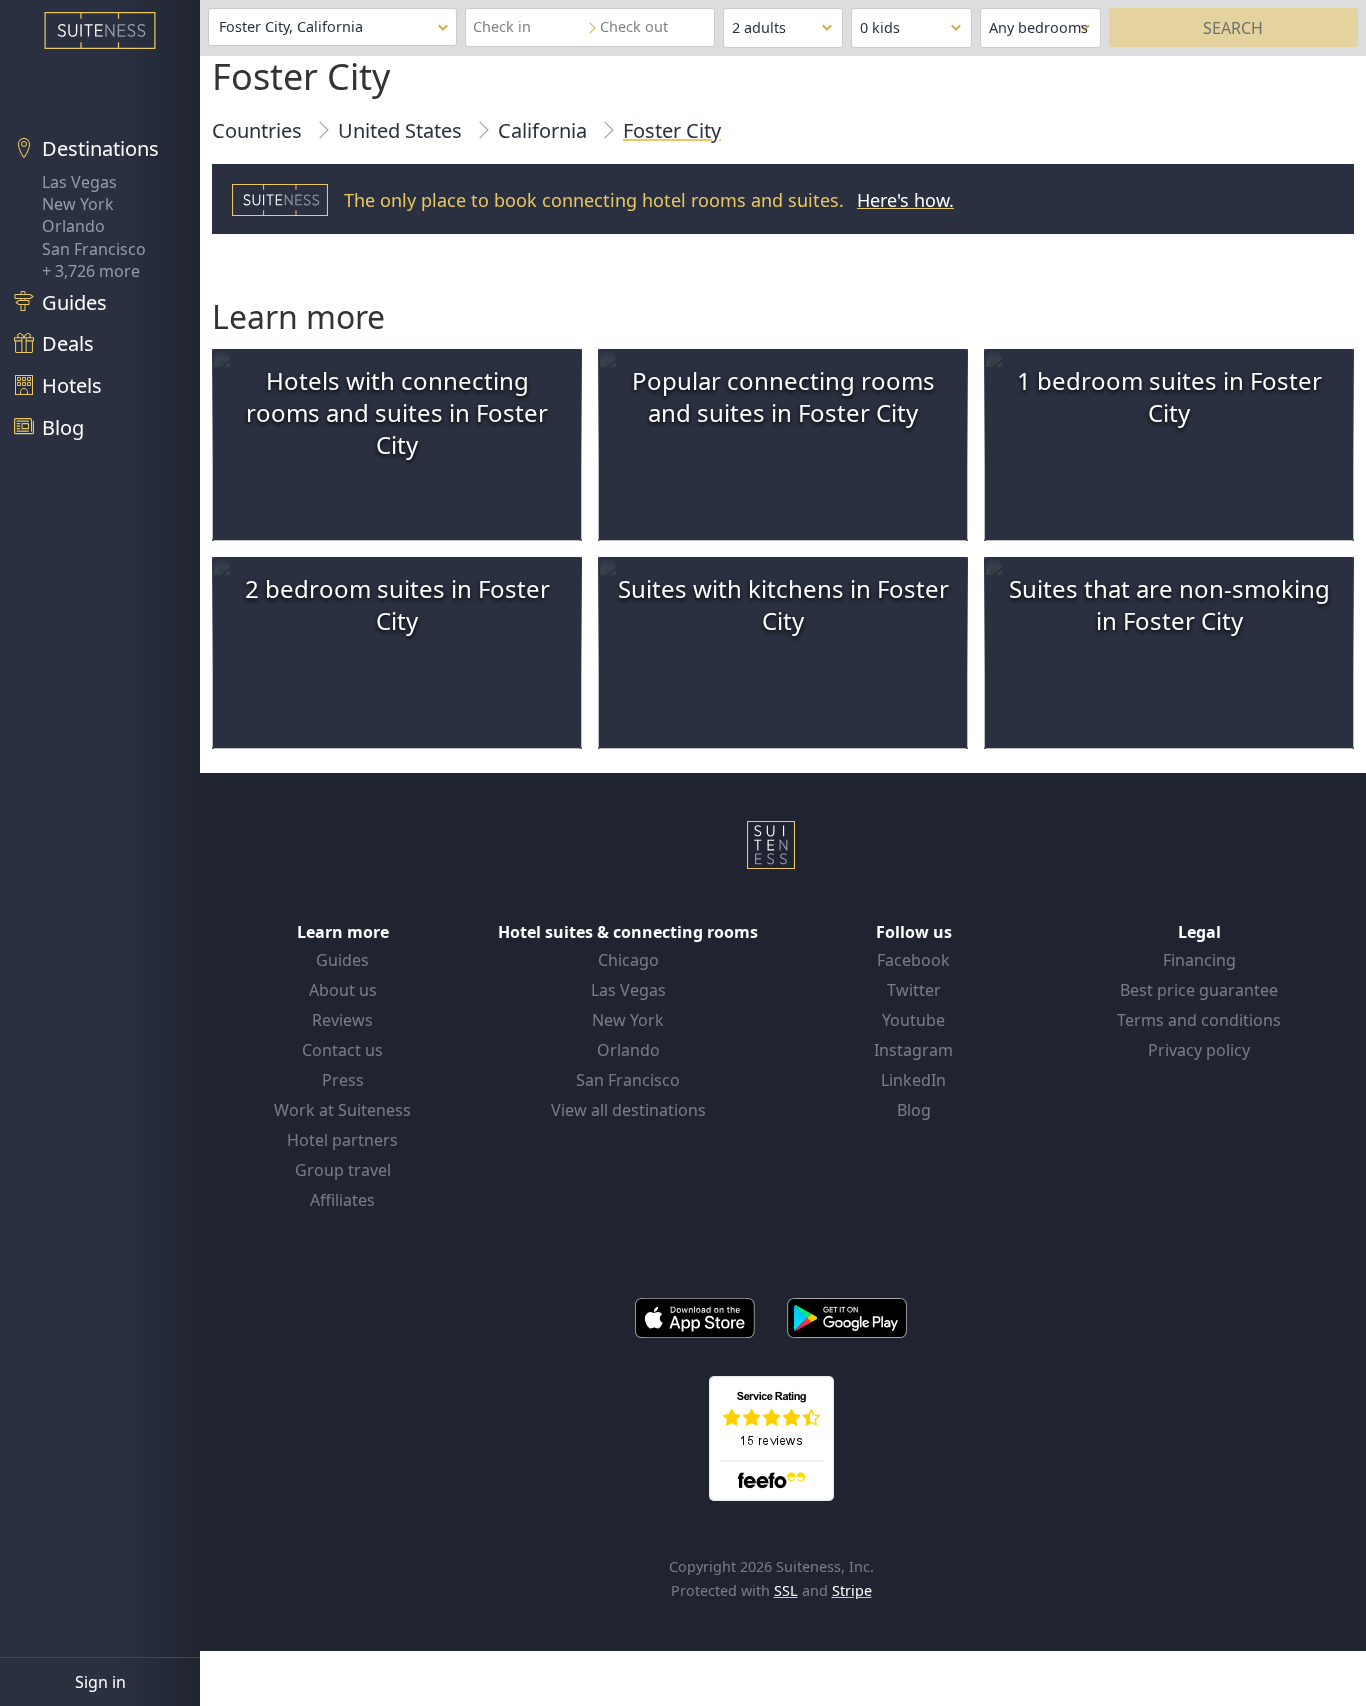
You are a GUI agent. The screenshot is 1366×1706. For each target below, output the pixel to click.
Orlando (73, 226)
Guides (342, 960)
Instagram (913, 1050)
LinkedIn (913, 1080)
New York (78, 204)
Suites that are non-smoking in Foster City (1169, 604)
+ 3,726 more (91, 271)
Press (343, 1080)
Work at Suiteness (342, 1110)
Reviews (342, 1020)
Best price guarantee (1199, 990)
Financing (1199, 960)
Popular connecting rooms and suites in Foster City (783, 396)
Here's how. (905, 200)
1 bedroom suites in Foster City (1169, 396)
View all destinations (628, 1110)
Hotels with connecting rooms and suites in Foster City (397, 412)
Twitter (914, 990)
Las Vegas (79, 182)
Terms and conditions (1199, 1020)
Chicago (628, 960)
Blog (914, 1110)
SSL (786, 1590)
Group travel (343, 1170)
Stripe (852, 1590)
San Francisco (94, 249)
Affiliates (342, 1200)
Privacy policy (1199, 1050)
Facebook (913, 960)
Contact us (342, 1050)
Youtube (913, 1020)
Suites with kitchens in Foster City (783, 604)
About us (343, 990)
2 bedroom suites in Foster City (397, 604)
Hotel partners (342, 1140)
